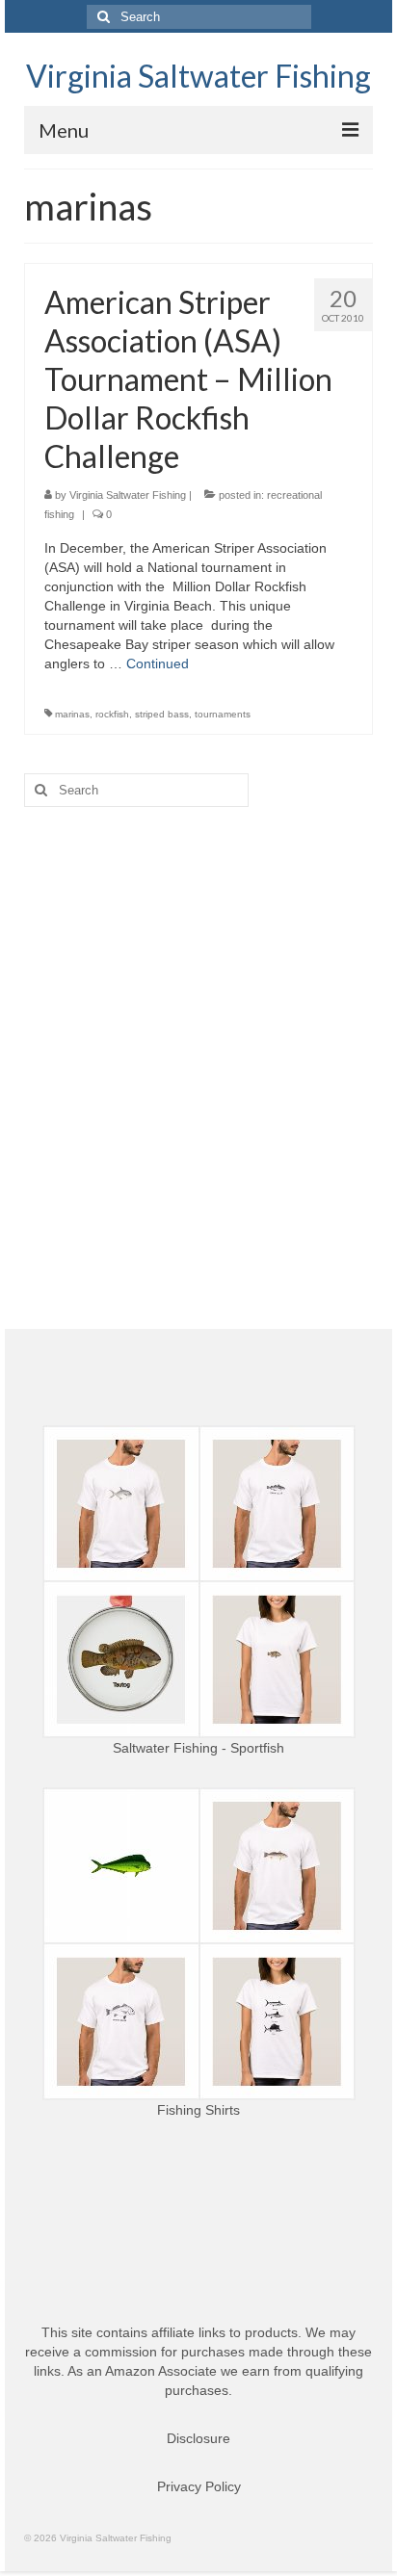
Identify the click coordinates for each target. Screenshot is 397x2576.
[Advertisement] (198, 1034)
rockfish (112, 714)
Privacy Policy (199, 2486)
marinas (72, 714)
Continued (158, 664)
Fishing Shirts (198, 2110)
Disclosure (198, 2438)
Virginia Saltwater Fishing (198, 76)
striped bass (162, 714)
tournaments (223, 714)
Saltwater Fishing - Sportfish (198, 1748)
